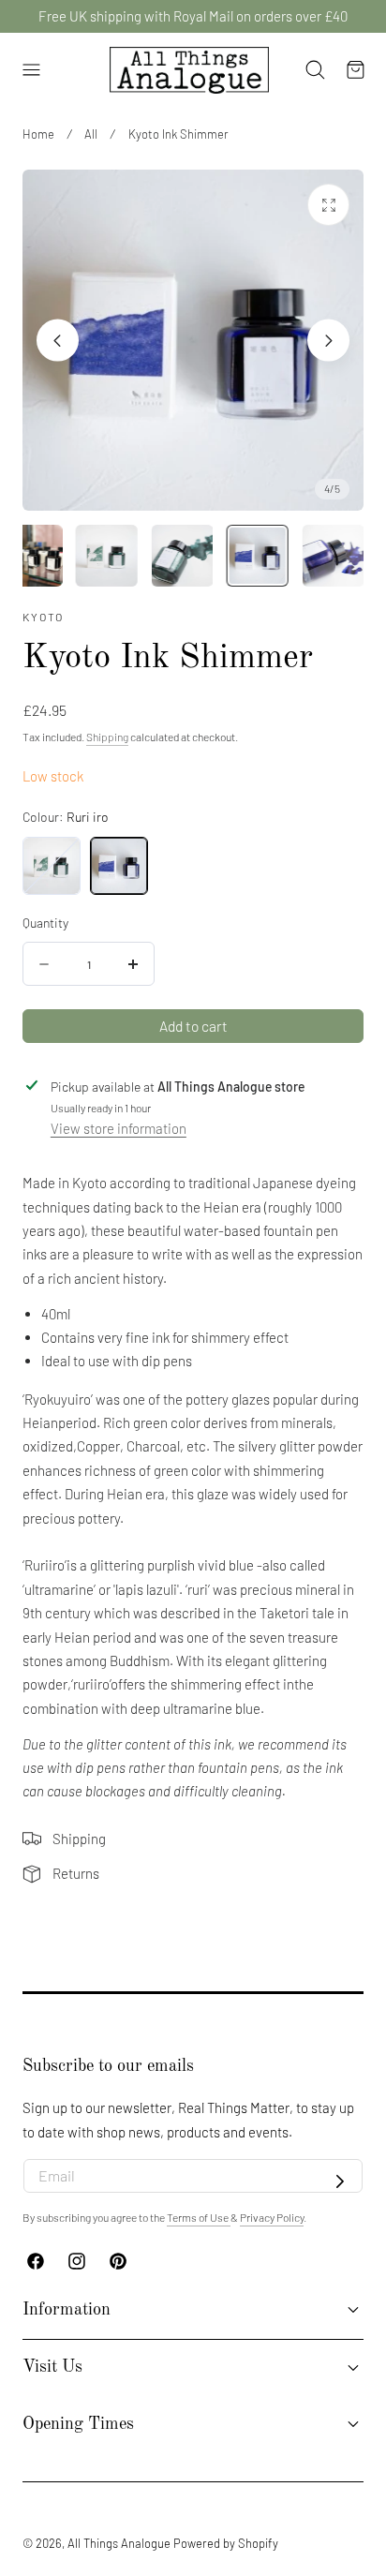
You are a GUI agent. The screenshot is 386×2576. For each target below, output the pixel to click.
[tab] (32, 556)
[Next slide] (328, 341)
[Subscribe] (340, 2181)
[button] (31, 70)
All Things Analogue (119, 2543)
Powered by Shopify (226, 2543)
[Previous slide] (58, 341)
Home (38, 134)
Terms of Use (199, 2217)
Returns (76, 1873)
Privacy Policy (272, 2217)
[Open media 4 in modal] (328, 205)
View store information (119, 1128)
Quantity (45, 923)
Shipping (107, 737)
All (91, 134)
